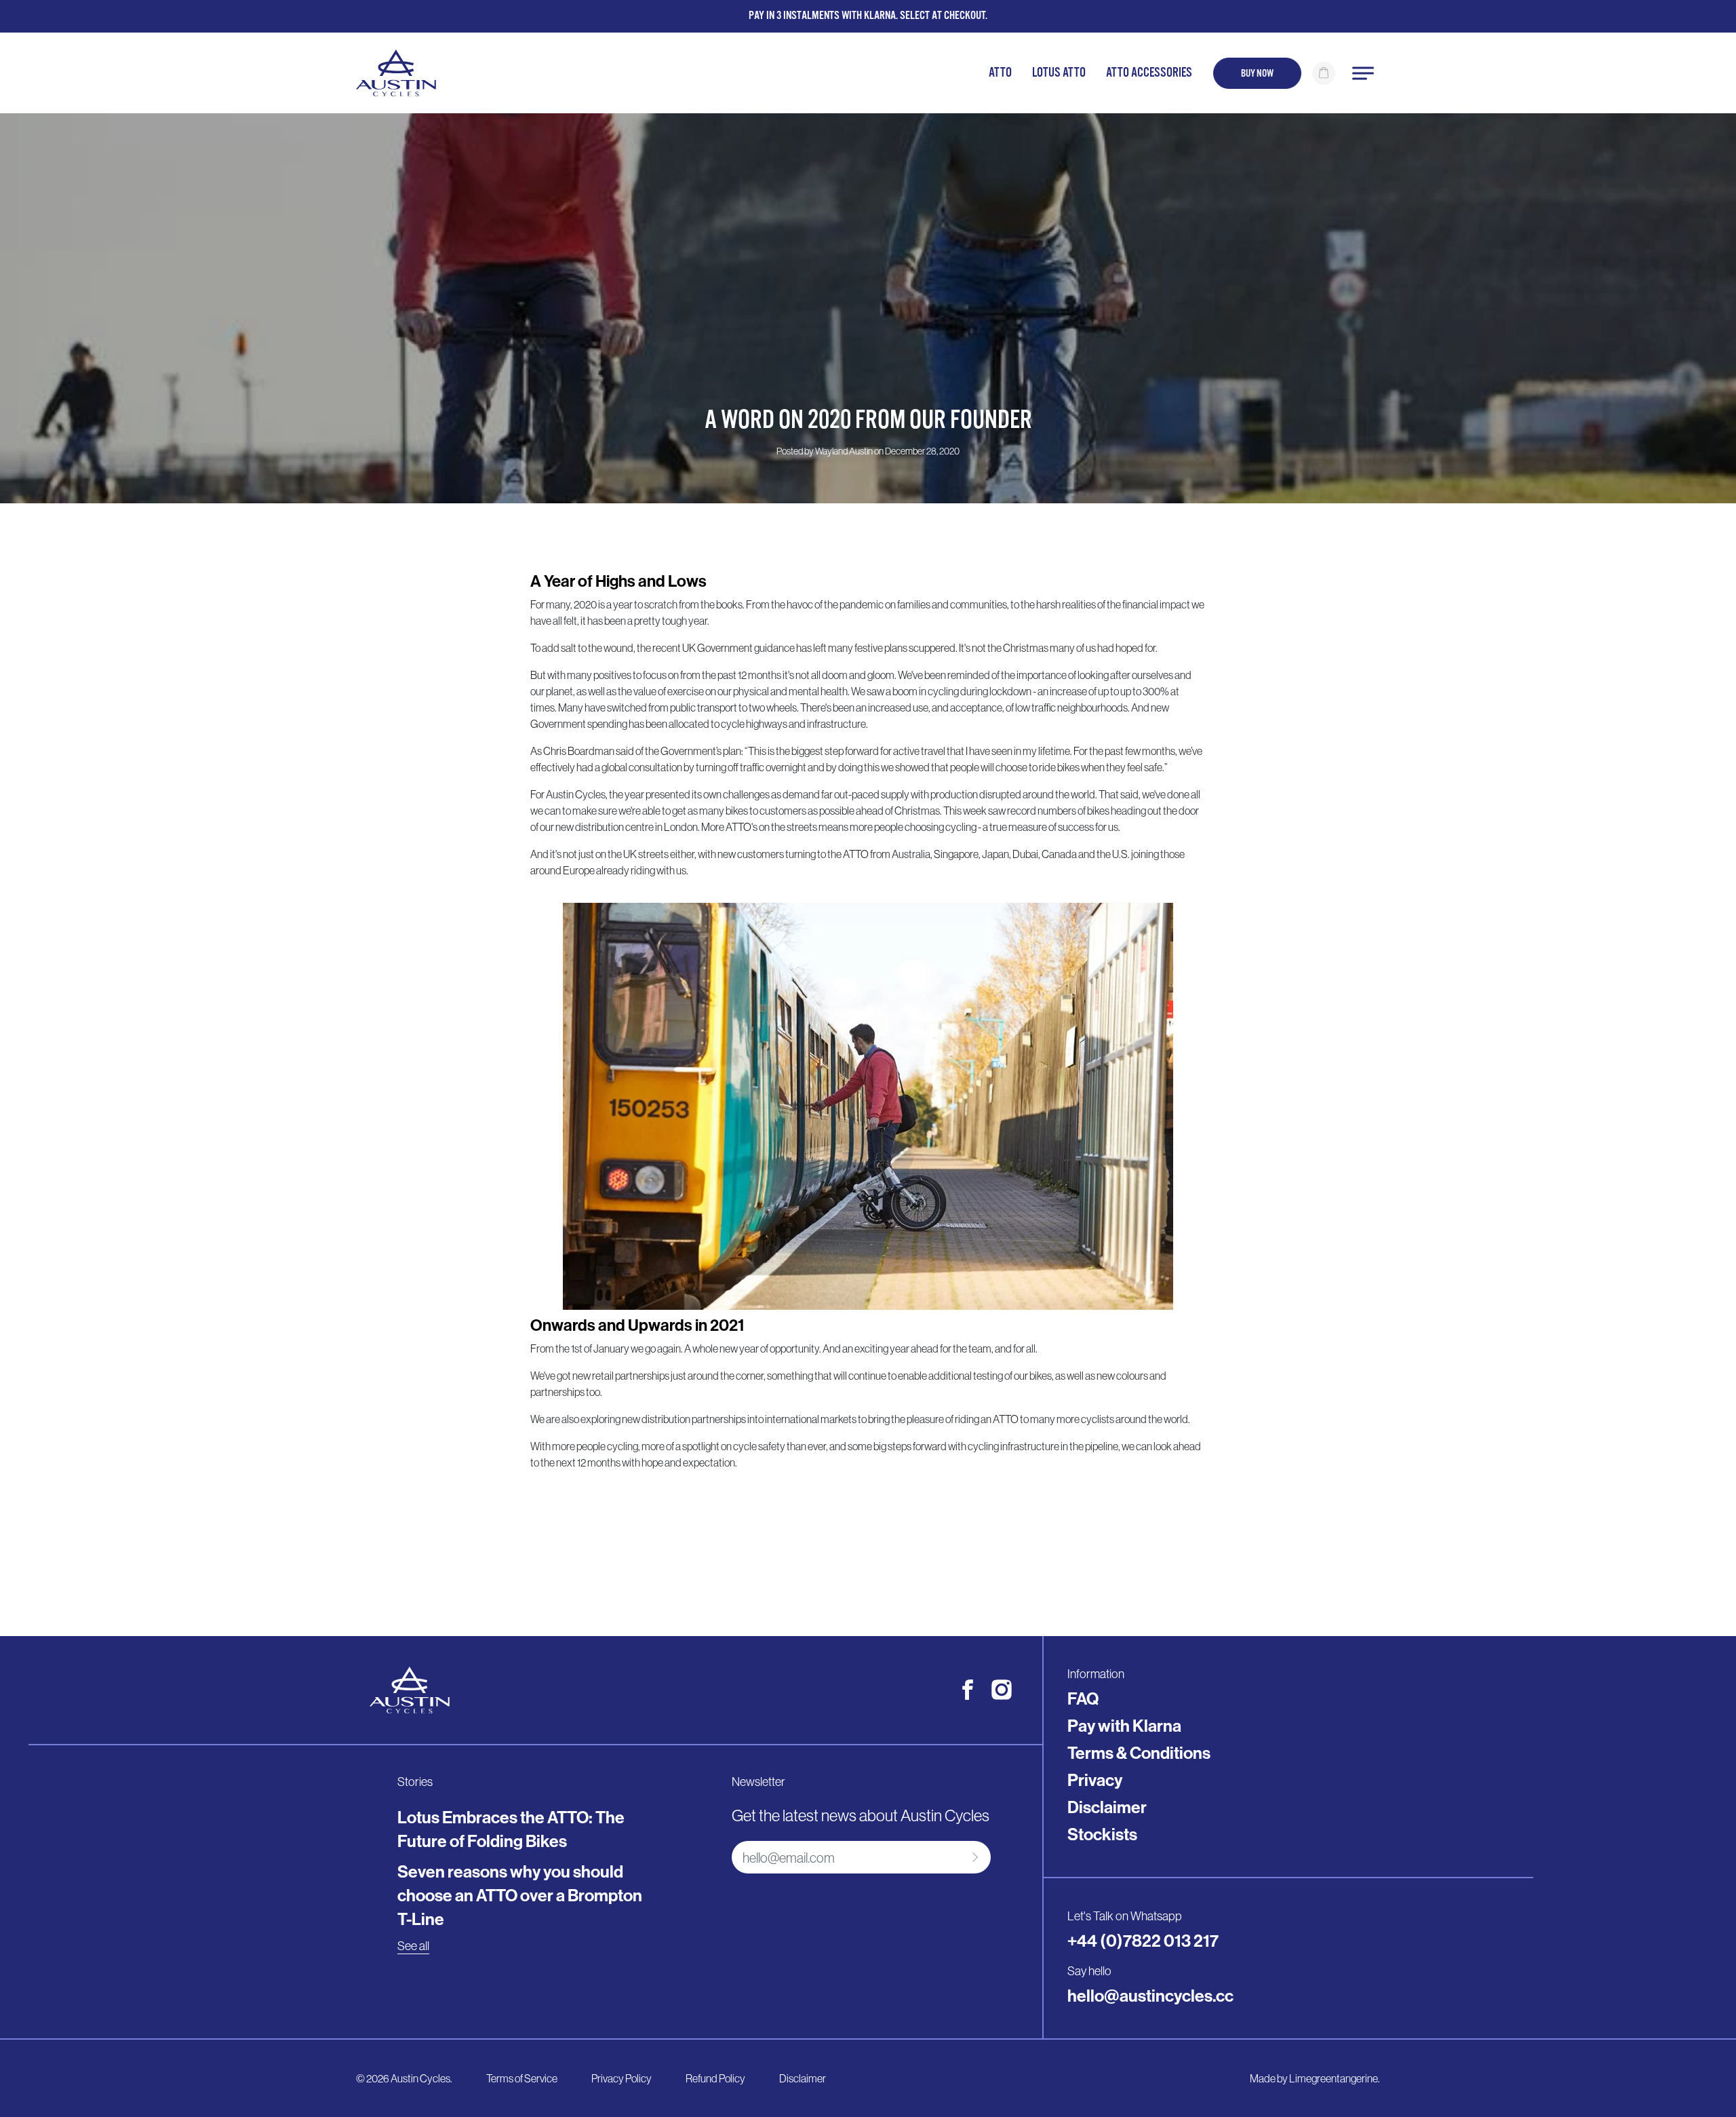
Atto (1000, 73)
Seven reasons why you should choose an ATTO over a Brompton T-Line (520, 1895)
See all (413, 1946)
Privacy (1095, 1780)
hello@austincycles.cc (1150, 1996)
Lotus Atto (1059, 73)
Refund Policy (715, 2078)
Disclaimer (1107, 1807)
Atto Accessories (1149, 73)
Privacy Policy (622, 2078)
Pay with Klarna (1124, 1726)
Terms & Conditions (1139, 1753)
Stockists (1102, 1834)
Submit (973, 1857)
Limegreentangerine (1334, 2078)
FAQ (1083, 1698)
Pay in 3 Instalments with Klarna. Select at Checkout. (868, 16)
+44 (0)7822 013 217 (1143, 1941)
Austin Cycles (420, 2078)
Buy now (1257, 73)
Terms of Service (522, 2078)
